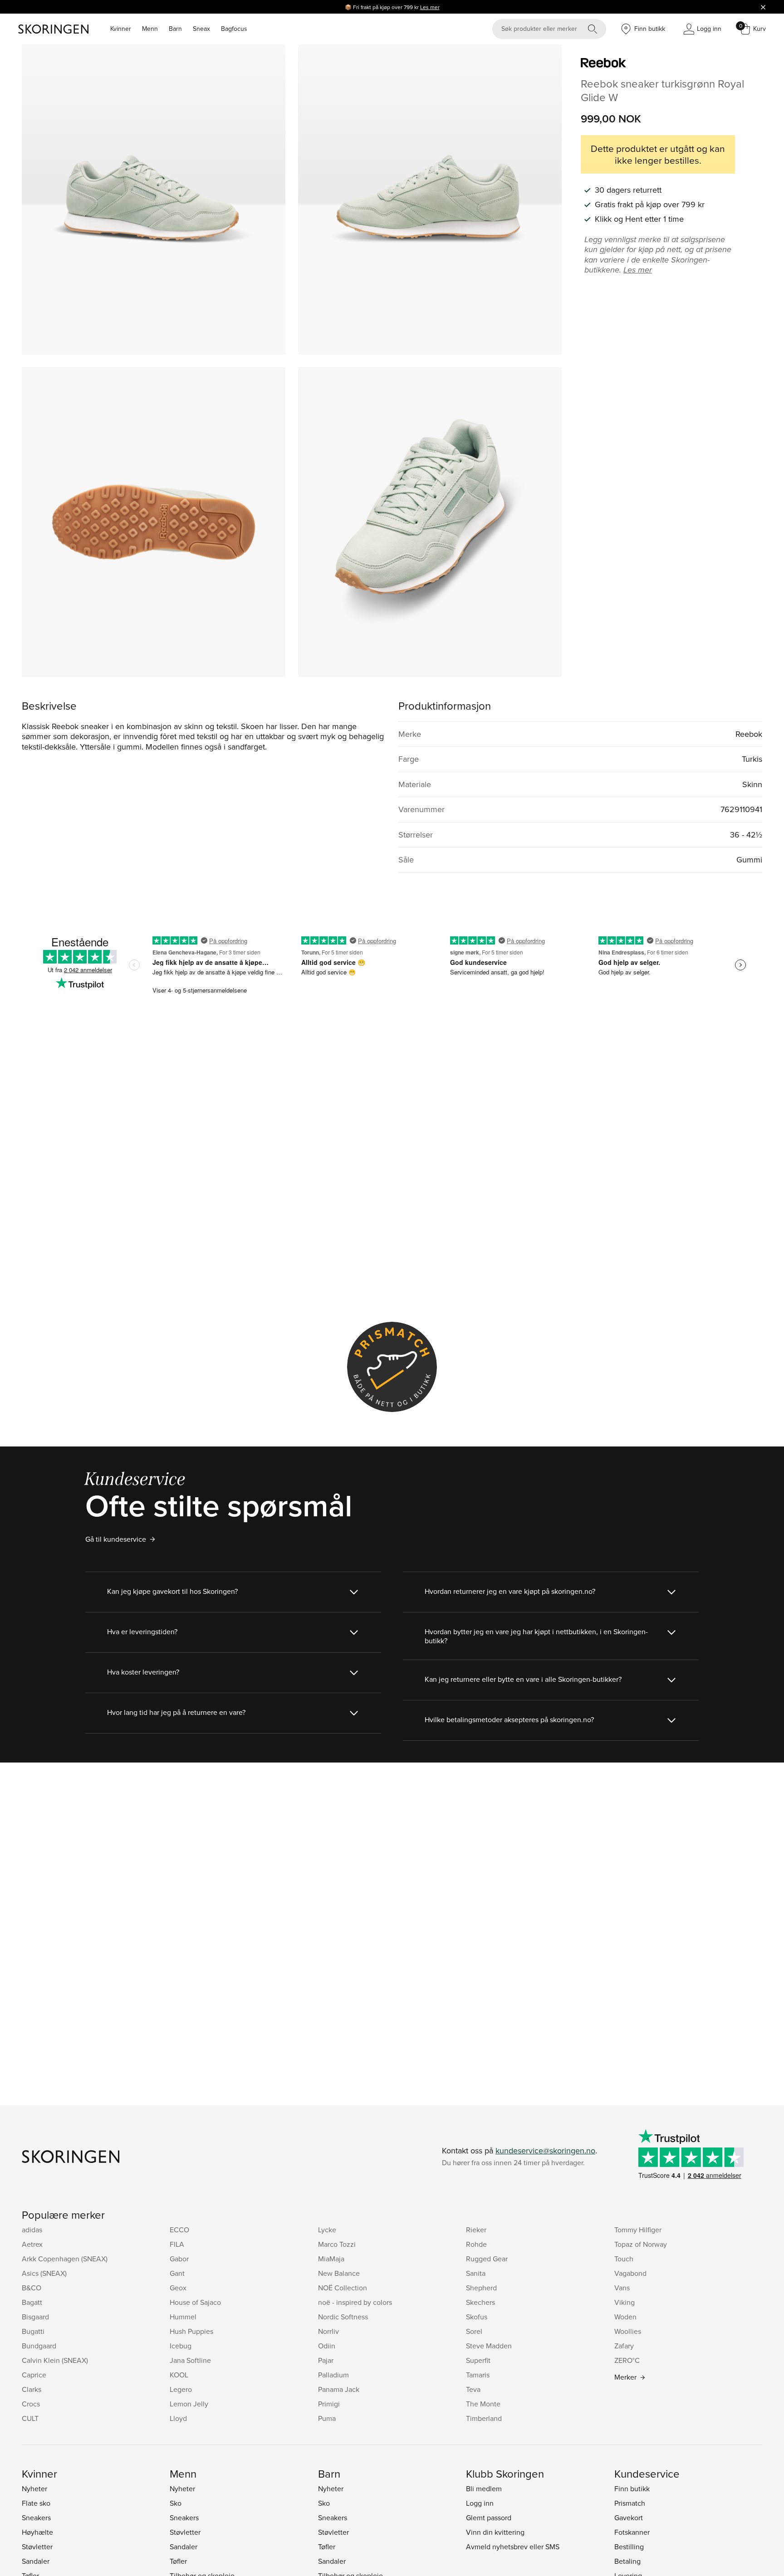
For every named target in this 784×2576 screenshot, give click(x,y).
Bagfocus (234, 29)
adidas (32, 2230)
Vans (622, 2288)
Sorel (474, 2331)
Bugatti (33, 2331)
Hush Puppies (191, 2331)
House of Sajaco (195, 2302)
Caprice (34, 2375)
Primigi (329, 2404)
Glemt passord (489, 2518)
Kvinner (121, 29)
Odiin (327, 2346)
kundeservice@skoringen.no (545, 2150)
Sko (176, 2503)
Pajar (326, 2360)
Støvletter (37, 2547)
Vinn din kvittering (495, 2532)
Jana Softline (190, 2360)
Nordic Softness (343, 2317)
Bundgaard (39, 2346)
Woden (625, 2317)
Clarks (32, 2389)
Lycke (327, 2230)
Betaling (627, 2561)
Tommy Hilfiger (638, 2230)
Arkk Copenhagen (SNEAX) (65, 2259)
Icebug (181, 2346)
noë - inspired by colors (355, 2302)
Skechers (480, 2302)
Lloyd (178, 2418)
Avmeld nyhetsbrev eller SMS (513, 2547)
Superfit (478, 2360)
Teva (473, 2389)
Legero (181, 2389)
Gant (177, 2273)
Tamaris (478, 2375)
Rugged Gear (487, 2259)
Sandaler (36, 2561)
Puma (327, 2418)
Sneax (201, 29)
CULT (30, 2418)
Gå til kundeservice (116, 1539)
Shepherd (481, 2288)
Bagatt (32, 2302)
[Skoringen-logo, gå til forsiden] (53, 29)
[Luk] (763, 7)
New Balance (339, 2273)
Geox (178, 2288)
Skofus (477, 2317)
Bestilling (629, 2547)
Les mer (430, 7)
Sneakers (36, 2518)
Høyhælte (37, 2532)
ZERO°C (627, 2360)
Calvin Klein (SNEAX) (55, 2360)
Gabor (179, 2259)
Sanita (476, 2273)
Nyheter (34, 2488)
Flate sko (36, 2503)
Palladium (333, 2375)
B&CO (32, 2288)
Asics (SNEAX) (44, 2273)
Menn (150, 29)
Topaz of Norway (641, 2244)
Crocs (31, 2404)
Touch (624, 2259)
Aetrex (32, 2244)
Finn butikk (632, 2488)
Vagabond (630, 2273)
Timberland (484, 2418)
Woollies (628, 2331)
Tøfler (178, 2561)
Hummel (183, 2317)
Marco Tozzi (337, 2244)
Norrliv (328, 2331)
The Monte (483, 2404)
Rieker (476, 2230)
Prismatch (630, 2503)
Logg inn (480, 2503)
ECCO (179, 2230)
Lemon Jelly (189, 2404)
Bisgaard (35, 2317)
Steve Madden (489, 2346)
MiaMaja (331, 2259)
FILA (177, 2244)
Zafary (624, 2346)
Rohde (476, 2244)
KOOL (179, 2375)
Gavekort (629, 2518)
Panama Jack (339, 2389)
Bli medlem (484, 2488)
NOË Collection (343, 2288)
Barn (175, 29)
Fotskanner (632, 2532)
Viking (625, 2302)
